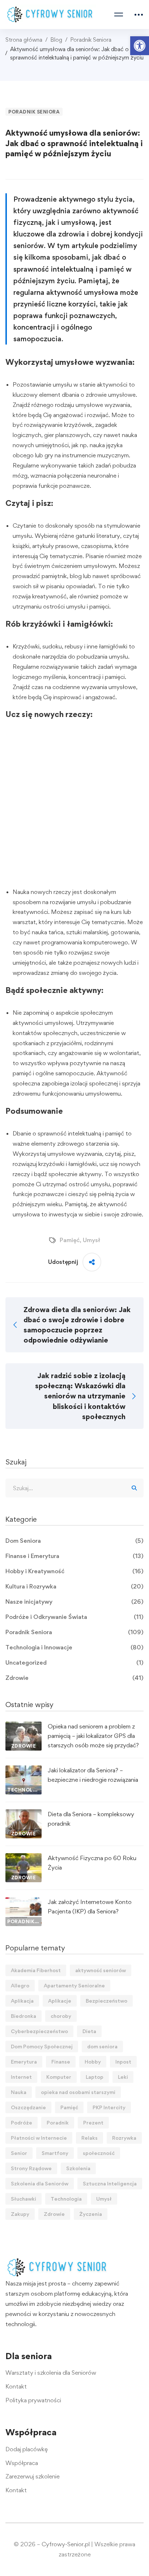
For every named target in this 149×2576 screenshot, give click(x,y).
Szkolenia (78, 2168)
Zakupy (20, 2214)
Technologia (66, 2199)
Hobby (93, 2062)
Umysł (91, 1240)
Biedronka (24, 2016)
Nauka (19, 2092)
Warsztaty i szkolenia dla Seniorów (51, 2373)
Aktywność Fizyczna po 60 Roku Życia (92, 1863)
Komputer (59, 2077)
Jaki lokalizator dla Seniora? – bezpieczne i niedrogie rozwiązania (93, 1775)
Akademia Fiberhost (36, 1970)
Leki (123, 2077)
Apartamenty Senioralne (74, 1985)
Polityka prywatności (33, 2400)
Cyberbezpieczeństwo (39, 2031)
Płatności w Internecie (39, 2138)
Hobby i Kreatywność (74, 1571)
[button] (140, 46)
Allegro (20, 1985)
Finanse (61, 2062)
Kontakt (16, 2386)
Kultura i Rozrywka (74, 1586)
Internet (21, 2077)
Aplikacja (22, 2001)
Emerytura (24, 2062)
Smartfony (55, 2153)
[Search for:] (74, 1488)
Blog (56, 40)
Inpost (123, 2062)
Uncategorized (74, 1662)
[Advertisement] (74, 807)
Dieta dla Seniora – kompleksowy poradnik (91, 1819)
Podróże (22, 2122)
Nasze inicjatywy (74, 1602)
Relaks (90, 2138)
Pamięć (70, 1240)
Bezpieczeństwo (107, 2001)
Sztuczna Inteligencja (110, 2183)
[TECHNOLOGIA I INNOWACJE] (24, 1770)
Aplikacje (60, 2001)
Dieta (89, 2031)
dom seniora (102, 2046)
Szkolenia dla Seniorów (40, 2183)
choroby (61, 2016)
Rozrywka (124, 2138)
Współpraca (22, 2463)
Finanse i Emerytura (74, 1556)
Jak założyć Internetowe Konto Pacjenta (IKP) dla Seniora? (90, 1907)
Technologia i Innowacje (74, 1647)
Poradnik (58, 2122)
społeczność (99, 2153)
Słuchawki (24, 2199)
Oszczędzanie (28, 2107)
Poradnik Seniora (91, 40)
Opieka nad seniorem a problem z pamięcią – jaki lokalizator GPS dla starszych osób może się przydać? (93, 1736)
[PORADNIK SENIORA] (24, 1902)
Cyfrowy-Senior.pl (66, 2544)
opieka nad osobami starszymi (78, 2092)
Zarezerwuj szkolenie (33, 2476)
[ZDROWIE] (24, 1726)
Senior (19, 2153)
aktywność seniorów (101, 1970)
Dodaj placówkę (27, 2449)
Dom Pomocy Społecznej (42, 2046)
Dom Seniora (74, 1541)
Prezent (93, 2122)
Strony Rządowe (31, 2168)
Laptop (95, 2077)
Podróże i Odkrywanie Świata (74, 1617)
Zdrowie (74, 1678)
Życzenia (91, 2214)
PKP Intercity (109, 2107)
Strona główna (24, 40)
